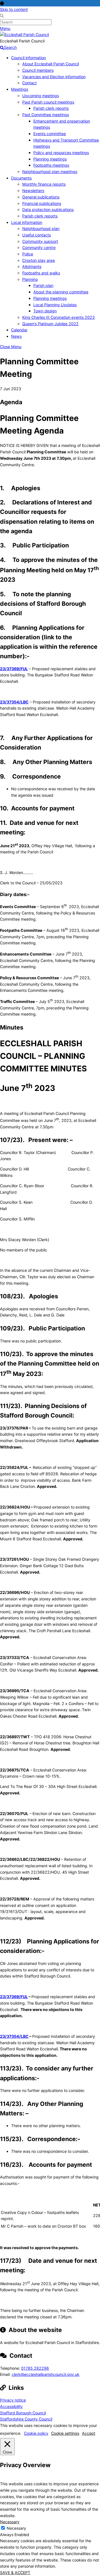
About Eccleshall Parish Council (51, 64)
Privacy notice (13, 2400)
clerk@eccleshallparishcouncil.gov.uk (46, 2374)
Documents (21, 178)
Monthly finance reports (44, 184)
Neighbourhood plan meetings (50, 172)
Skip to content (14, 9)
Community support (40, 241)
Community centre (39, 247)
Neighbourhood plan (41, 228)
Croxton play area (38, 260)
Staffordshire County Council (26, 2419)
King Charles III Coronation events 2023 (58, 317)
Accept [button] (89, 2433)
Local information (27, 222)
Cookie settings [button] (65, 2433)
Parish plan (43, 285)
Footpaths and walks (41, 273)
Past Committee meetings (46, 115)
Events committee (50, 134)
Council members (38, 70)
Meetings (20, 89)
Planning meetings (50, 159)
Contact (29, 83)
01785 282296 (35, 2368)
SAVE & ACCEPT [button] (15, 2573)
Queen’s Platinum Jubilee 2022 (50, 324)
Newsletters (33, 191)
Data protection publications (48, 210)
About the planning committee (61, 292)
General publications (41, 197)
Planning (30, 279)
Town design (45, 311)
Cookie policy (36, 2433)
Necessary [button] (10, 2522)
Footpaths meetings (51, 165)
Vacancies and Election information (54, 77)
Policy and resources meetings (61, 153)
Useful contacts (37, 235)
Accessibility (11, 2406)
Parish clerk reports (51, 108)
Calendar (19, 330)
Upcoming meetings (41, 96)
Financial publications (42, 203)
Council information (28, 58)
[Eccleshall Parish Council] (24, 34)
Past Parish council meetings (48, 102)
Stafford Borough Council (23, 2413)
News (16, 336)
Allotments (32, 266)
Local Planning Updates (55, 305)
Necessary (16, 2528)
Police (28, 254)
